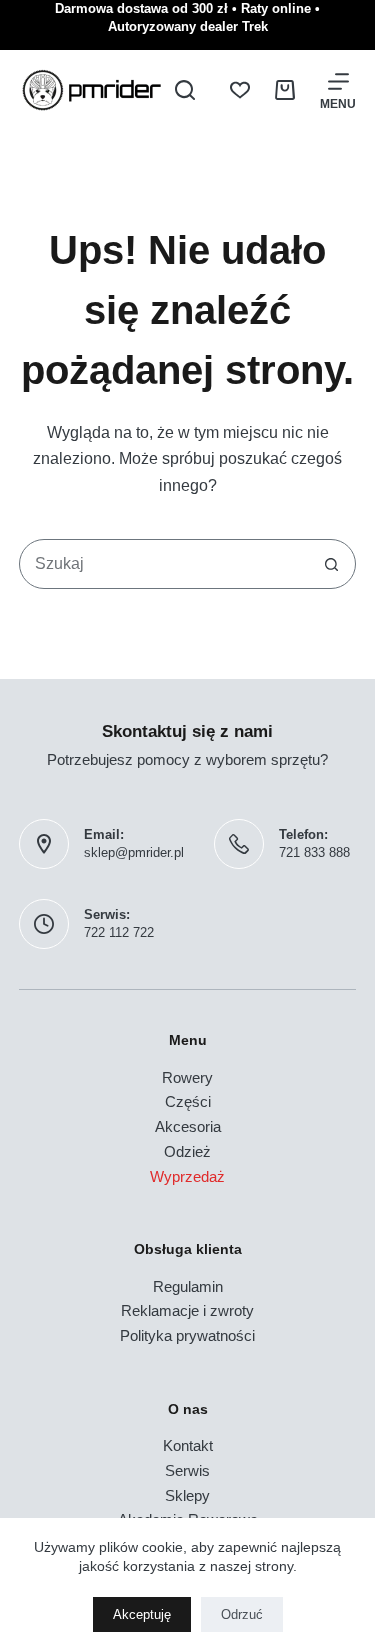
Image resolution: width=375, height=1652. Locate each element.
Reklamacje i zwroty (187, 1310)
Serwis (187, 1470)
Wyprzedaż (187, 1176)
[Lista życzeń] (240, 90)
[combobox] (164, 564)
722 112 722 (119, 932)
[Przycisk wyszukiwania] (331, 564)
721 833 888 (314, 852)
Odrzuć (242, 1614)
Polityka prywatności (187, 1335)
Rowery (187, 1077)
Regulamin (188, 1286)
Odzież (187, 1151)
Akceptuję (142, 1614)
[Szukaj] (185, 90)
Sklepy (187, 1495)
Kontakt (188, 1445)
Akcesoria (188, 1126)
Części (188, 1101)
